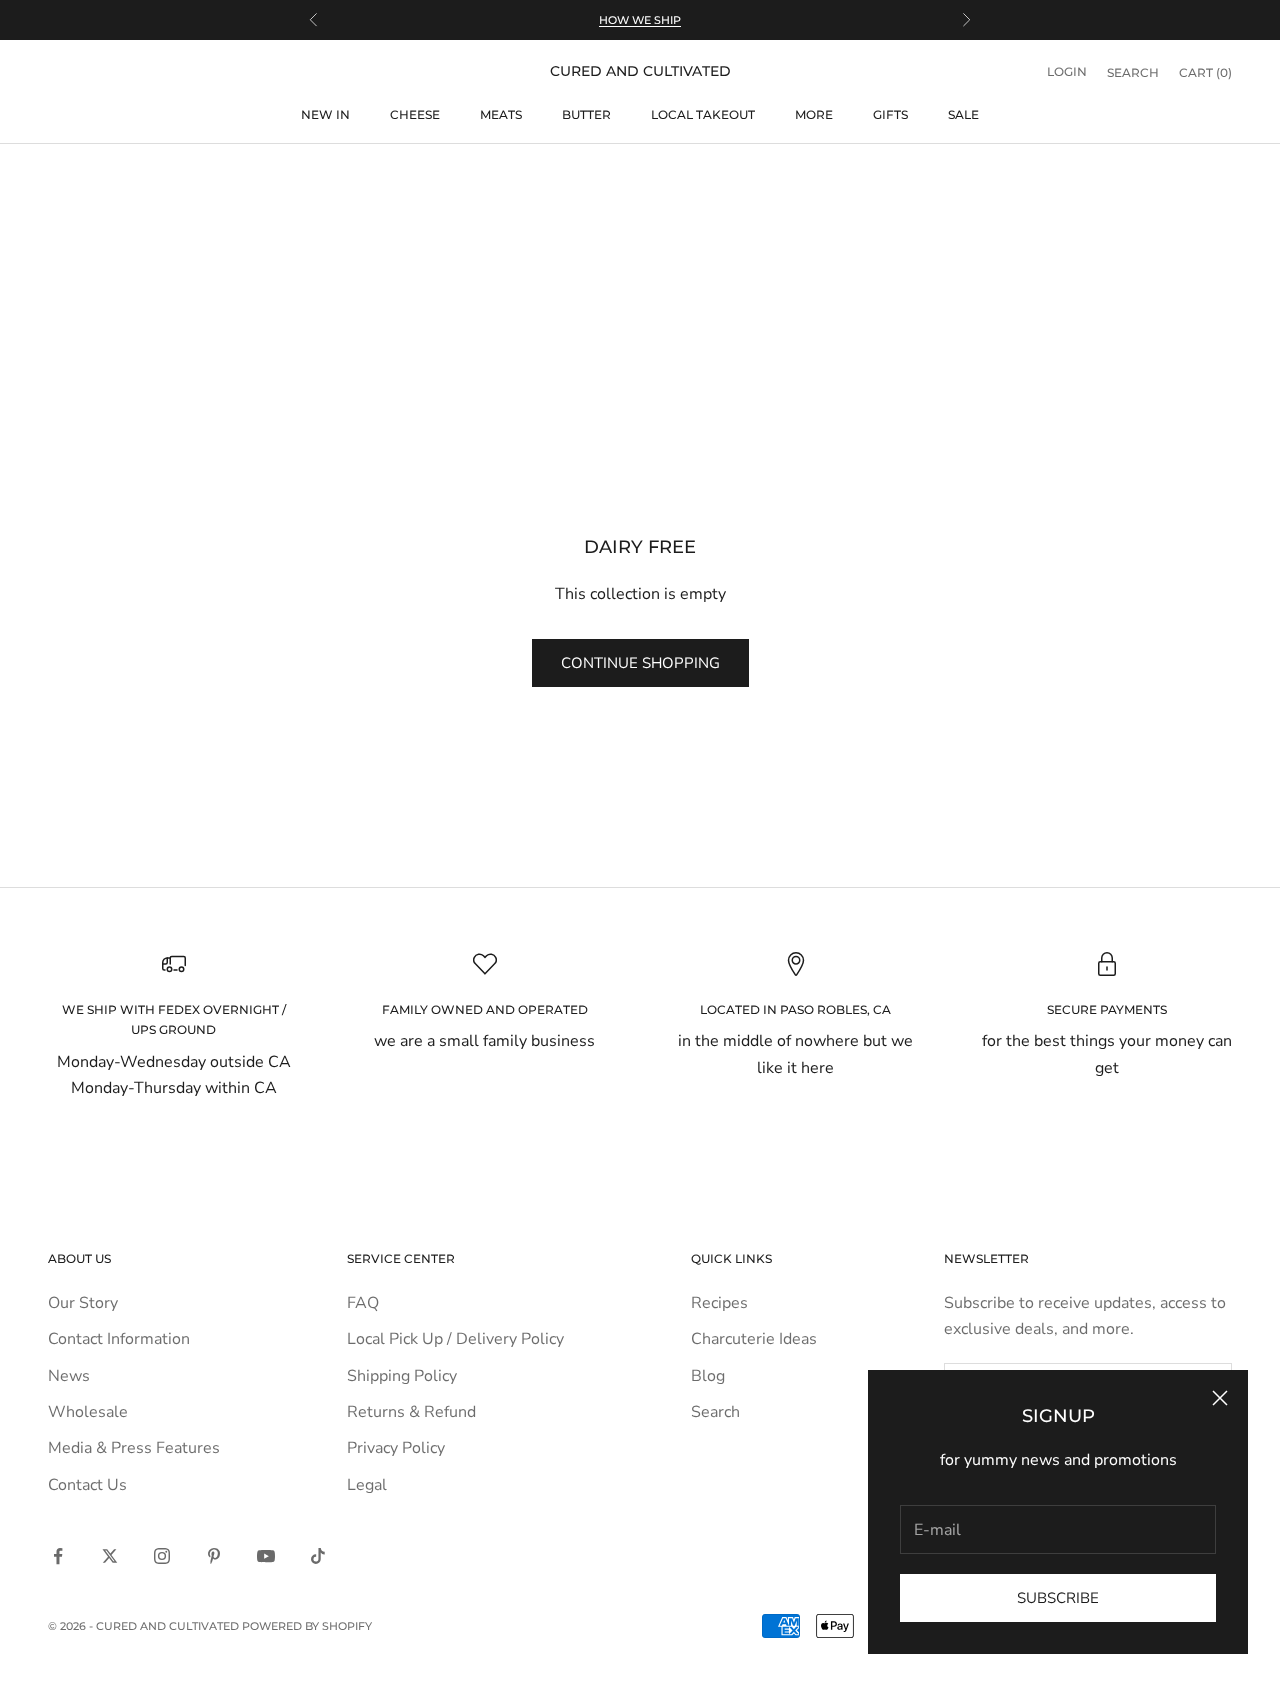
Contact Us (87, 1485)
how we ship (640, 20)
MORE (814, 114)
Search (715, 1412)
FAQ (363, 1303)
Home (63, 174)
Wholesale (88, 1412)
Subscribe (1058, 1598)
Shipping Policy (402, 1376)
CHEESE (415, 114)
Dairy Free (179, 174)
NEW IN (325, 114)
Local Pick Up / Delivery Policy (455, 1339)
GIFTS (890, 114)
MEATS (501, 114)
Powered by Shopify (307, 1626)
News (69, 1376)
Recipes (719, 1303)
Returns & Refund (411, 1412)
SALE (963, 114)
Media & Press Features (134, 1448)
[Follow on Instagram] (162, 1556)
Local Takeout (703, 114)
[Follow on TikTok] (318, 1556)
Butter (586, 114)
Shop (114, 174)
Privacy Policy (396, 1448)
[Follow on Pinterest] (214, 1556)
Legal (367, 1485)
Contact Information (119, 1339)
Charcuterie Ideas (754, 1339)
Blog (708, 1376)
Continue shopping (640, 663)
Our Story (83, 1303)
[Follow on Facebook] (58, 1556)
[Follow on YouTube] (266, 1556)
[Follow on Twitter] (110, 1556)
